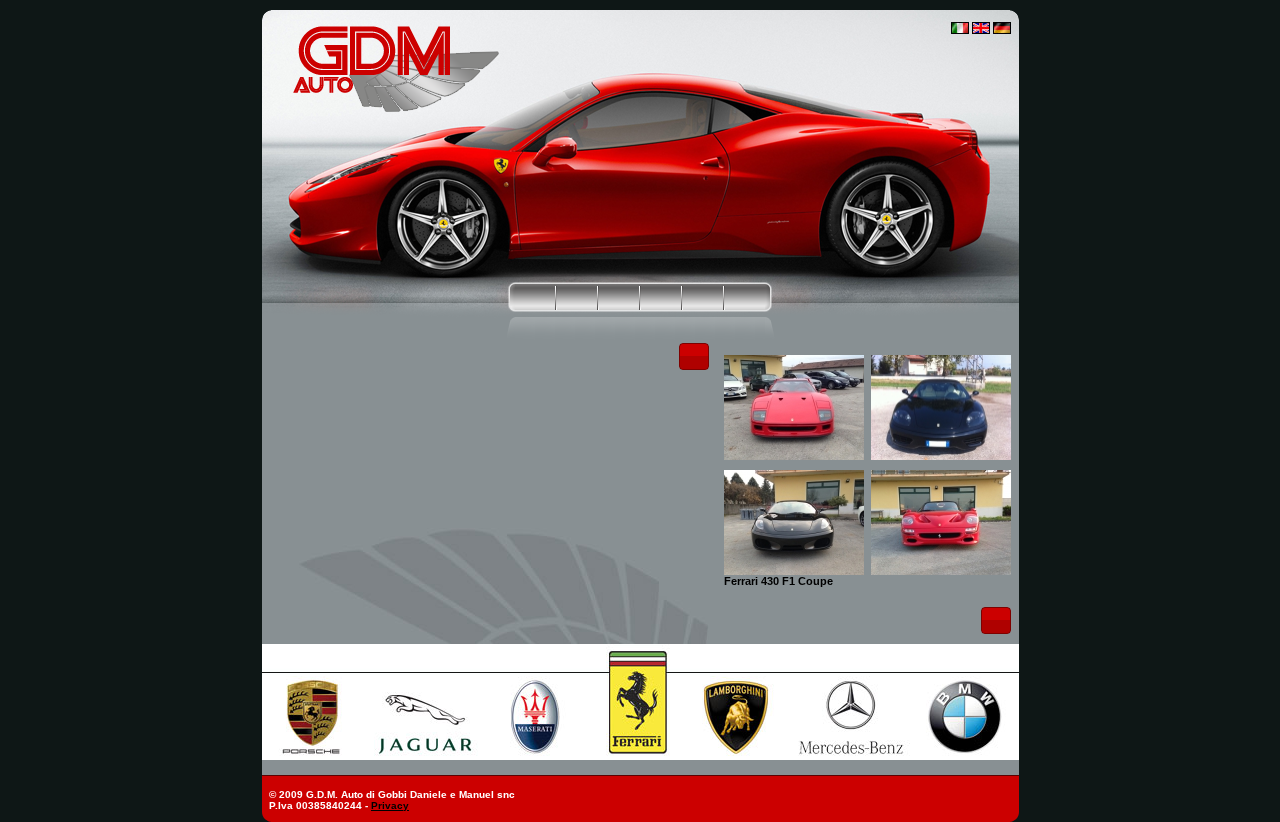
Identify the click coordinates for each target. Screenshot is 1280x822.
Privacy (390, 805)
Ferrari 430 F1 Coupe (778, 581)
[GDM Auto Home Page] (395, 110)
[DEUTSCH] (1002, 30)
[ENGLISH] (981, 30)
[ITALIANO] (960, 30)
